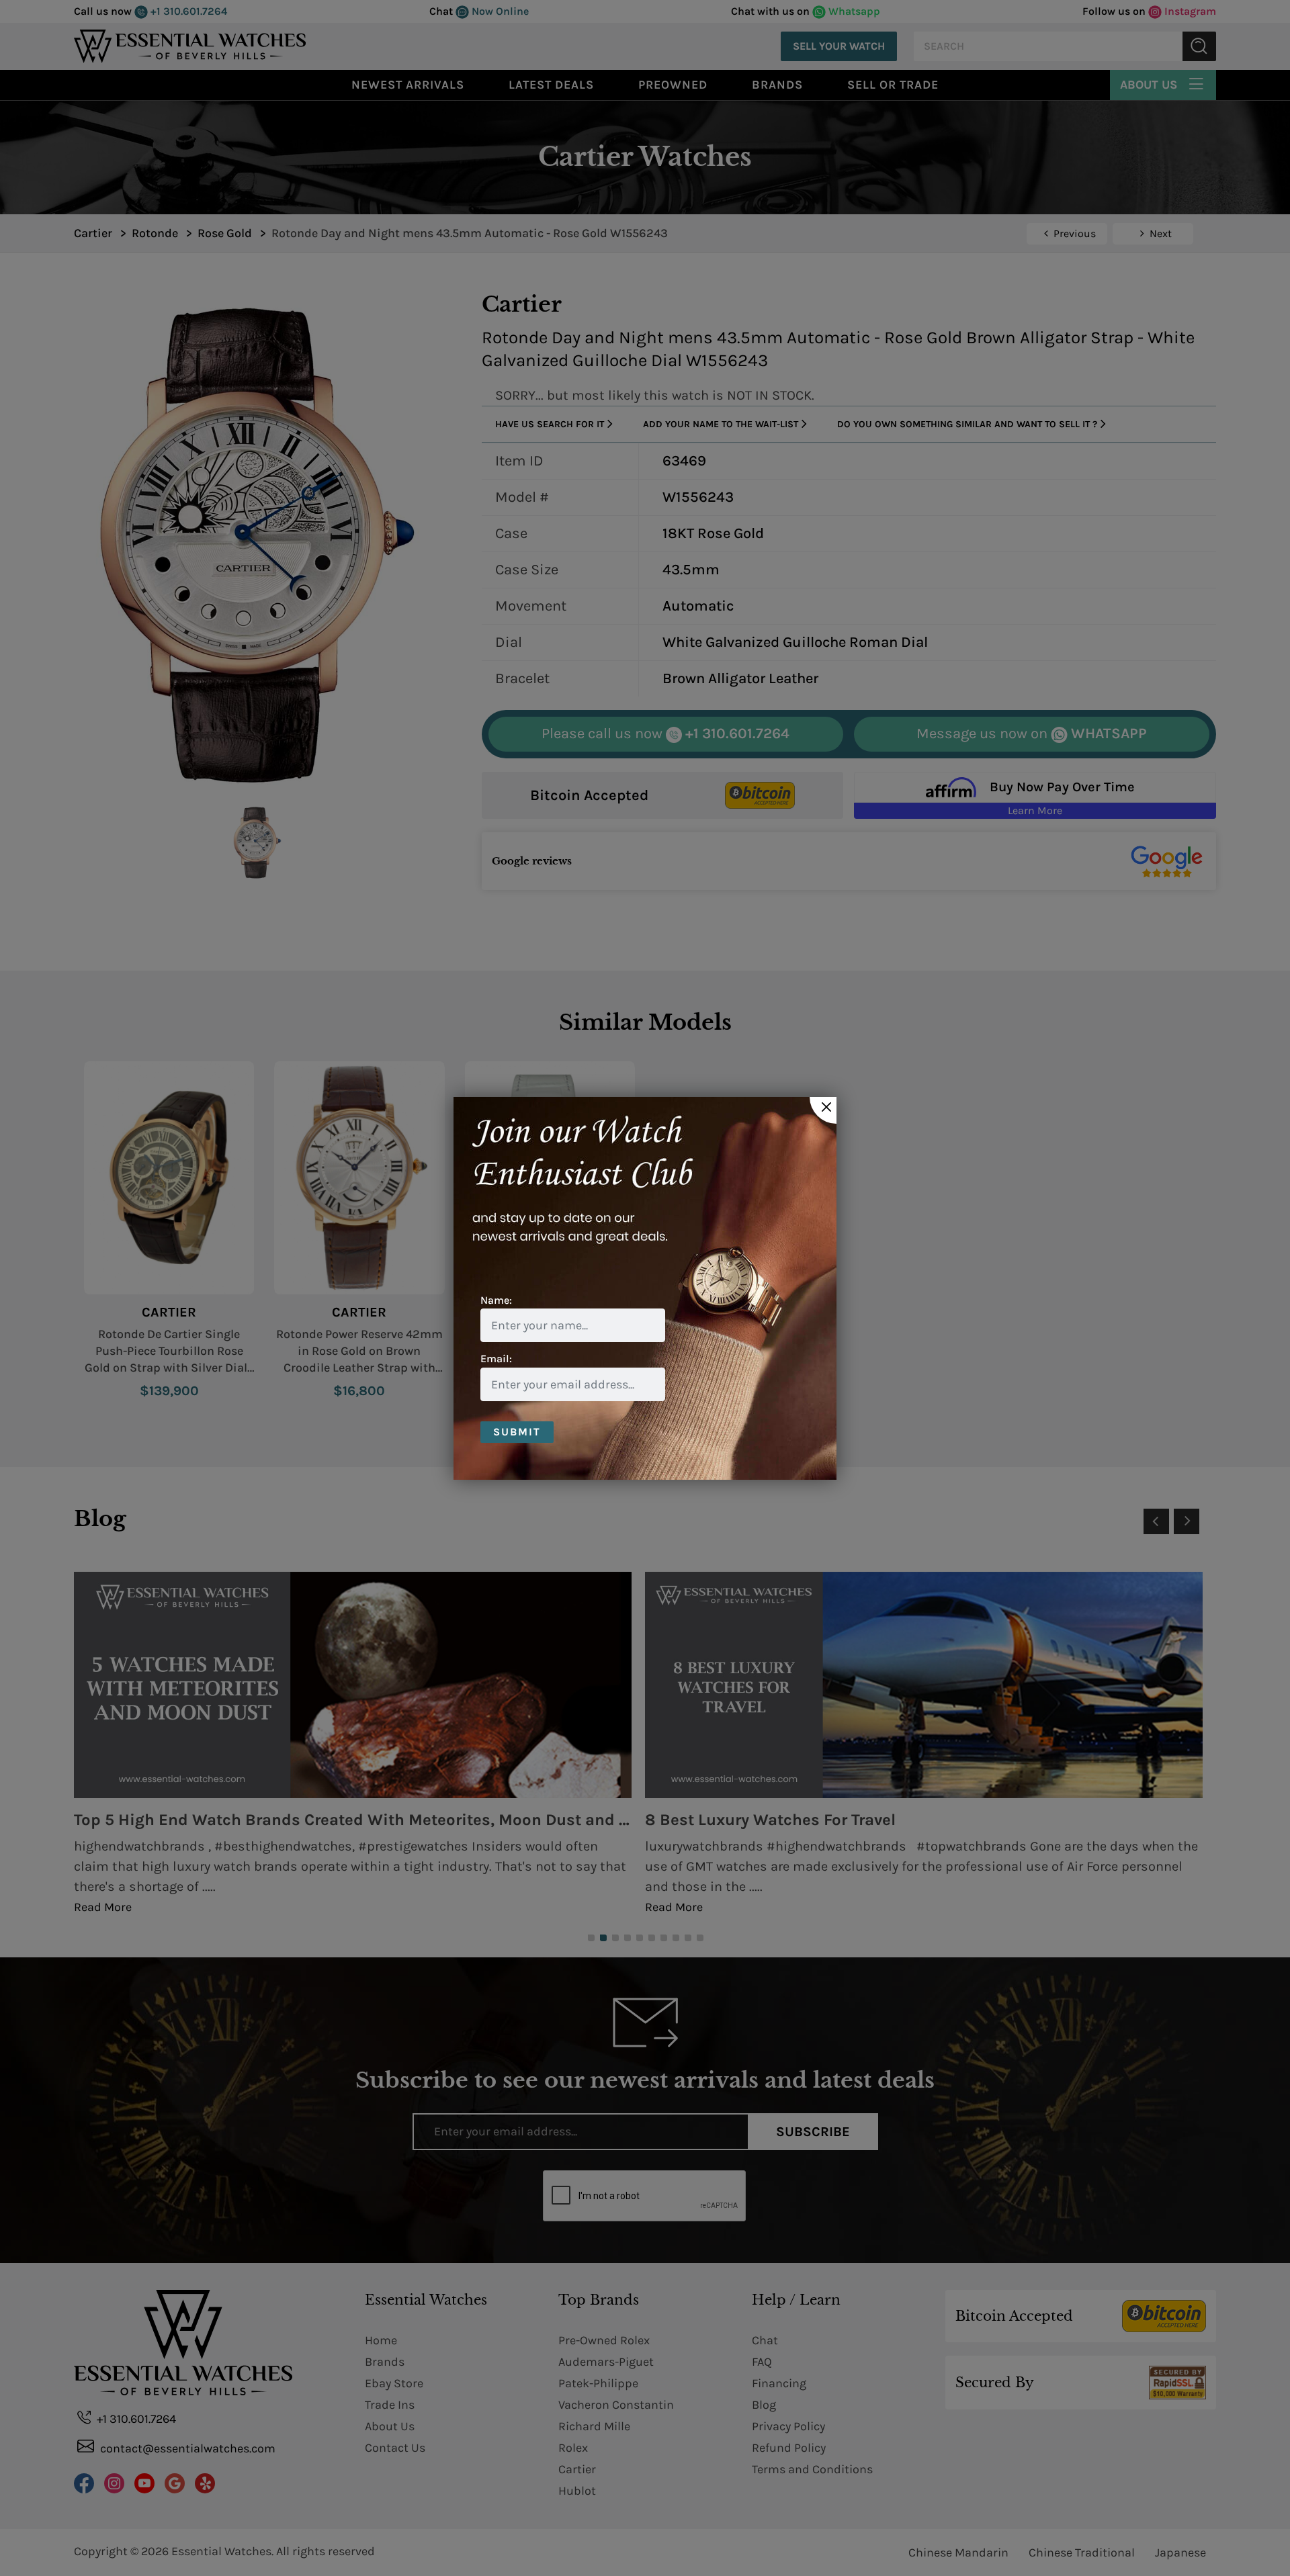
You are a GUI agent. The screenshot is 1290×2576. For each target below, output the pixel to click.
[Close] (823, 1110)
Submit (517, 1432)
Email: (496, 1359)
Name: (496, 1300)
